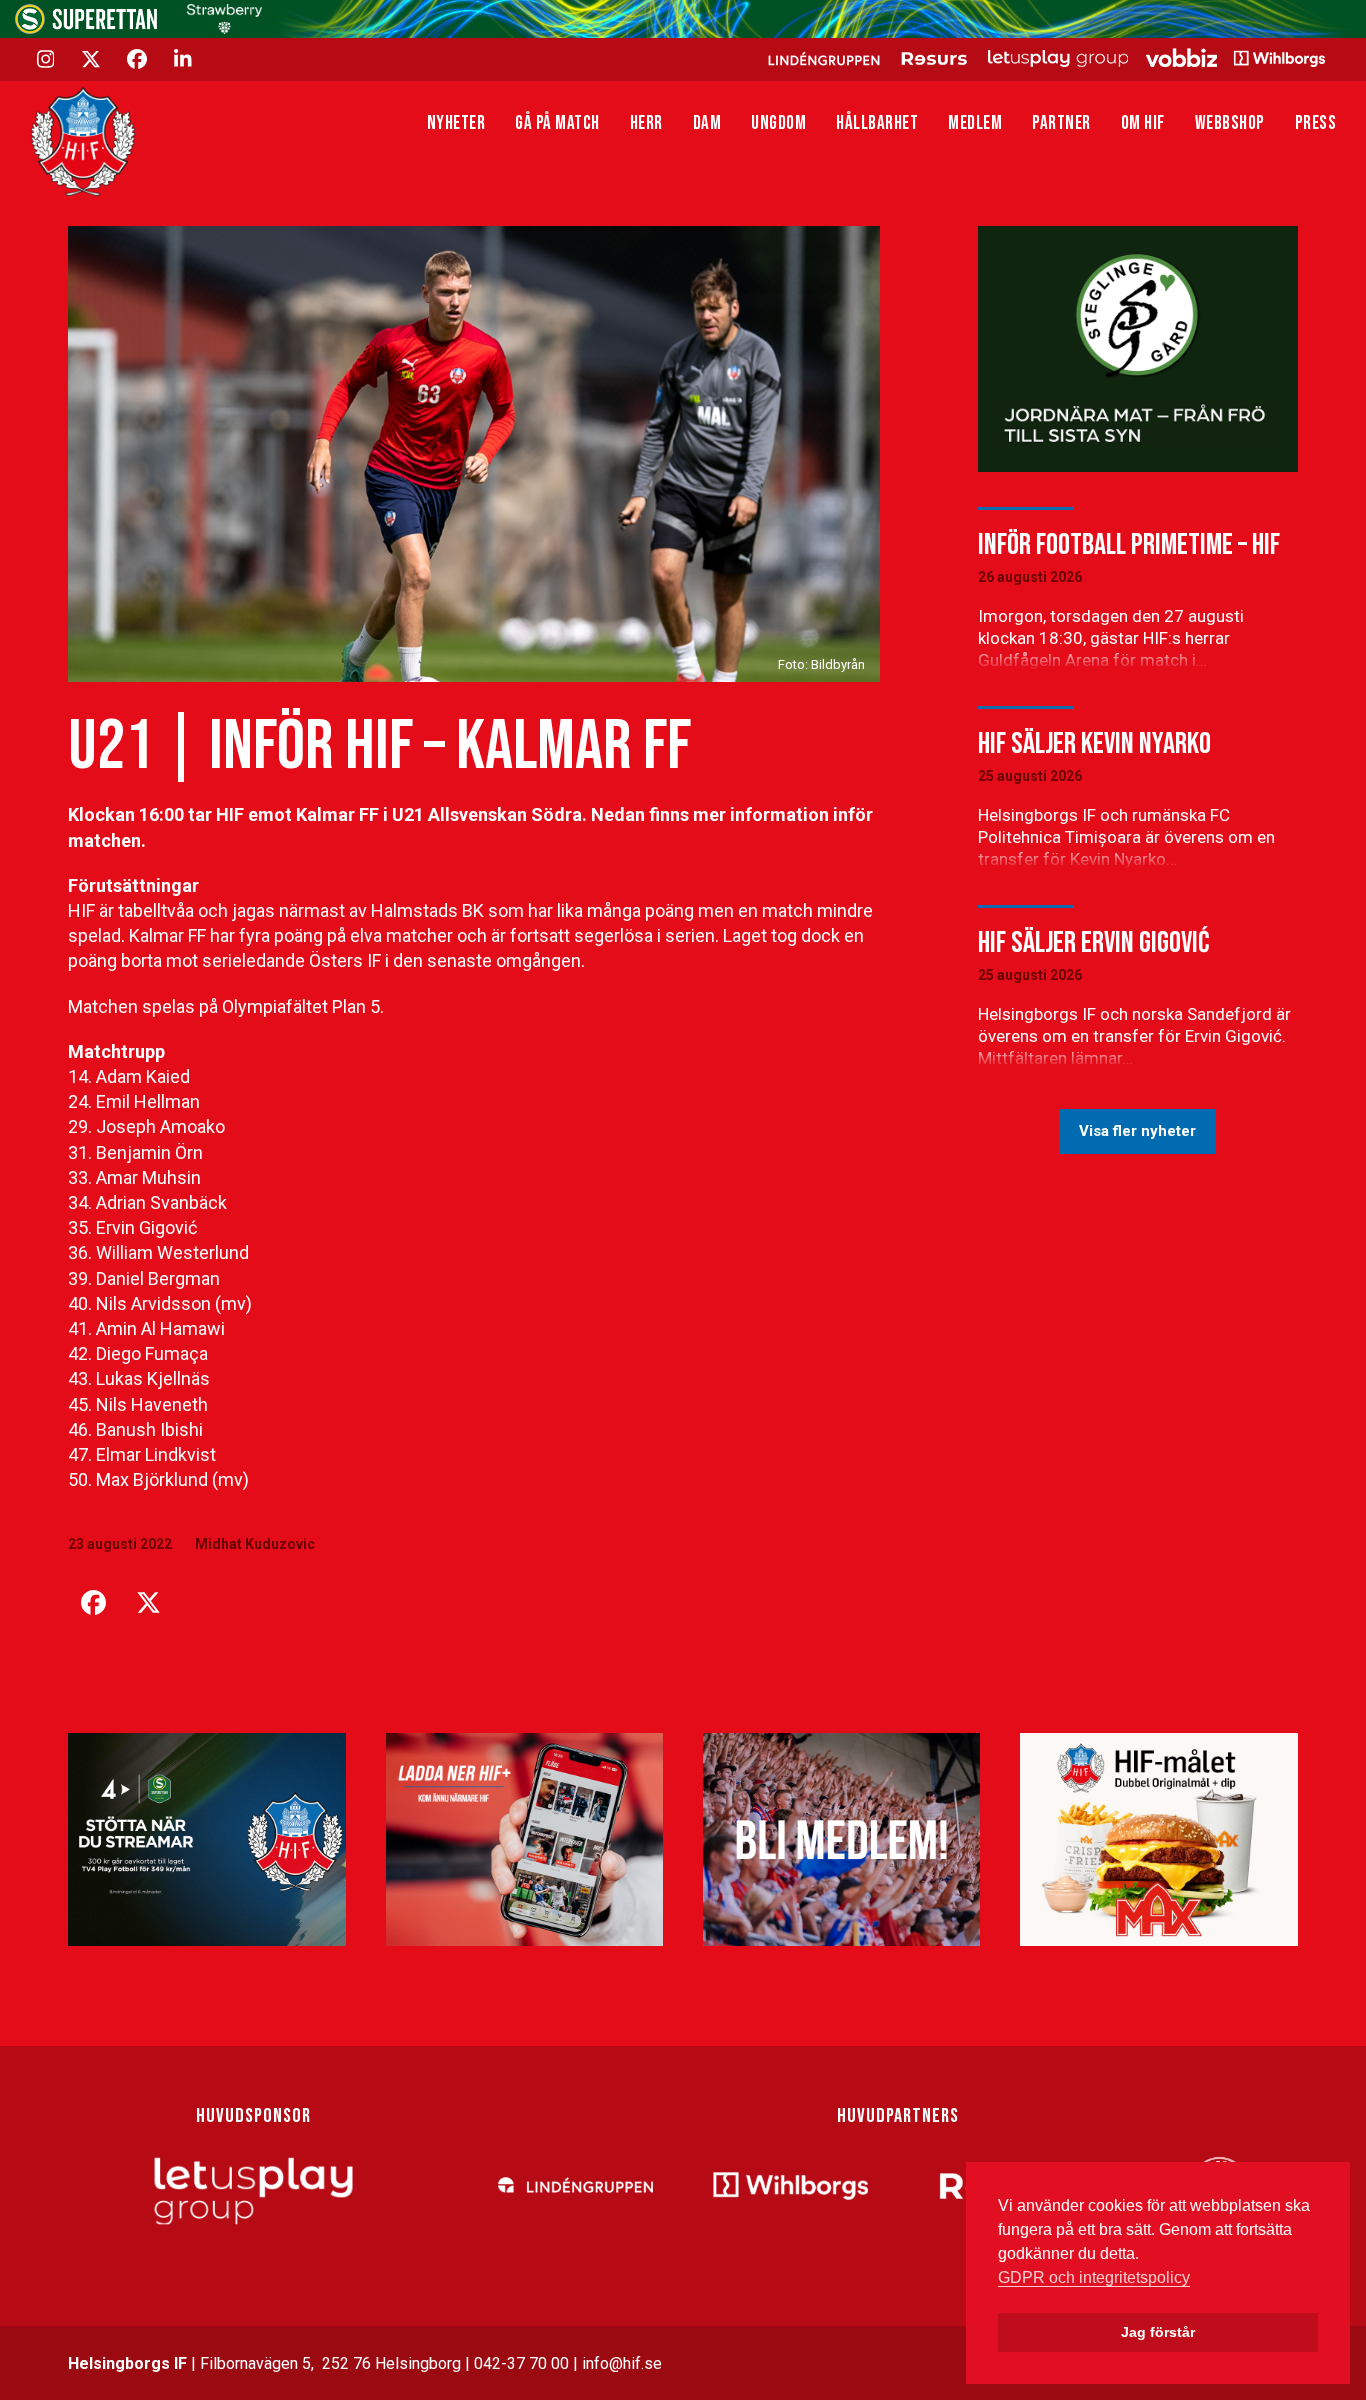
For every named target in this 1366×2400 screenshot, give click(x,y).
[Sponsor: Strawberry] (224, 28)
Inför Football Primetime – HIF (1129, 545)
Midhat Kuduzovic (255, 1544)
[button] (93, 1603)
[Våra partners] (1043, 58)
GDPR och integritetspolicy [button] (1094, 2277)
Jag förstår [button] (1158, 2332)
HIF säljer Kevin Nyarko (1094, 744)
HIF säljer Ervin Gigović (1093, 943)
